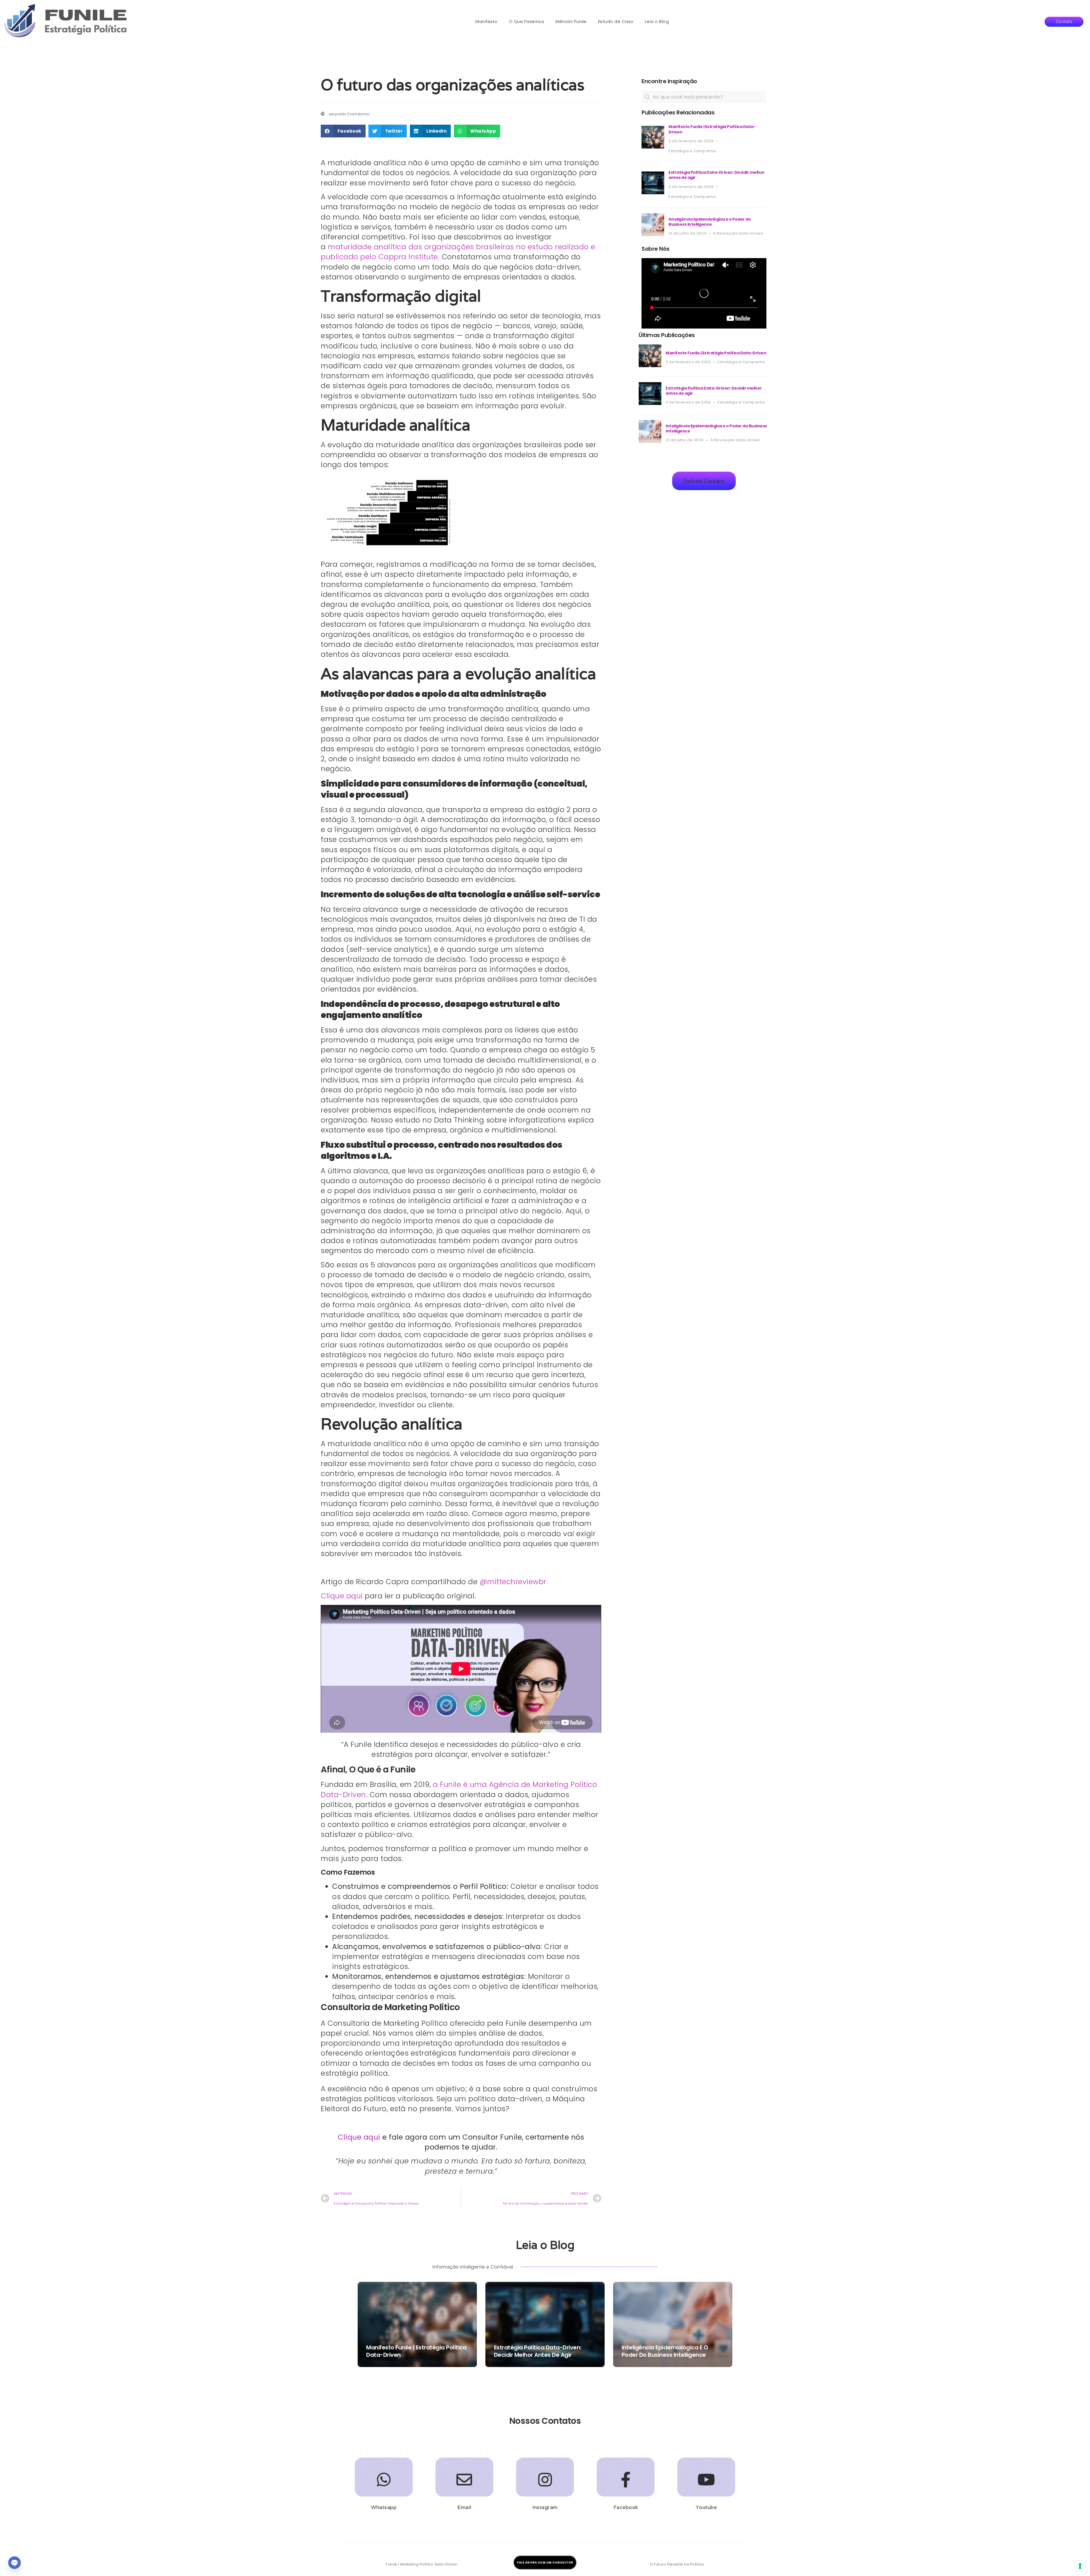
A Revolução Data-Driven (738, 233)
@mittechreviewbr (513, 1582)
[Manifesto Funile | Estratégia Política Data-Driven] (653, 147)
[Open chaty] (14, 2563)
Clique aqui (342, 1596)
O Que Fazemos (527, 21)
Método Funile (571, 21)
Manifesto (487, 21)
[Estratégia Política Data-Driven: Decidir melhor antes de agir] (653, 193)
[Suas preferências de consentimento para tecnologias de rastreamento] (1080, 2566)
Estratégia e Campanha (692, 151)
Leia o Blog (657, 21)
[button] (1064, 22)
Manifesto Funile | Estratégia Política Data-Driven (712, 129)
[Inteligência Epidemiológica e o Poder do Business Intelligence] (653, 234)
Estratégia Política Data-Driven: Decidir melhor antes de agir (717, 175)
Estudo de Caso (616, 21)
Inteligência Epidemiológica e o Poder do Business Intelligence (710, 222)
